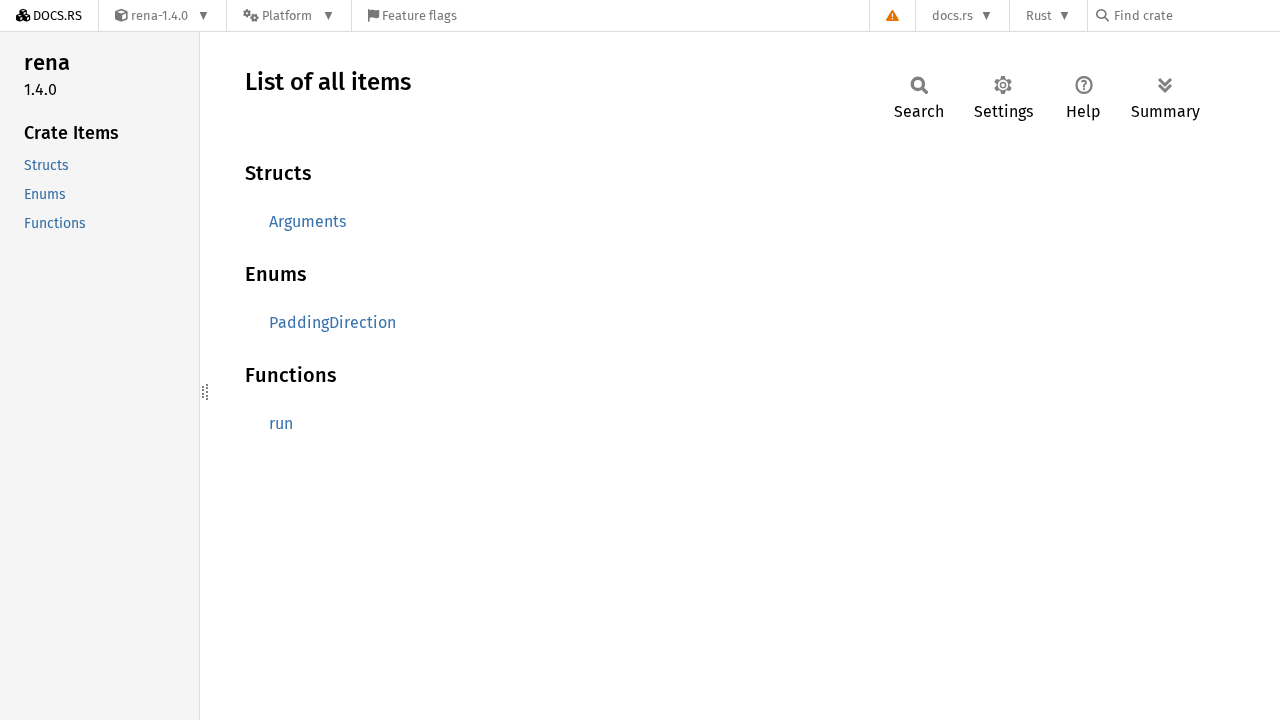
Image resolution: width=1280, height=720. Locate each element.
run (281, 423)
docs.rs (952, 15)
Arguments (307, 221)
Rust (1039, 15)
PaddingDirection (332, 322)
